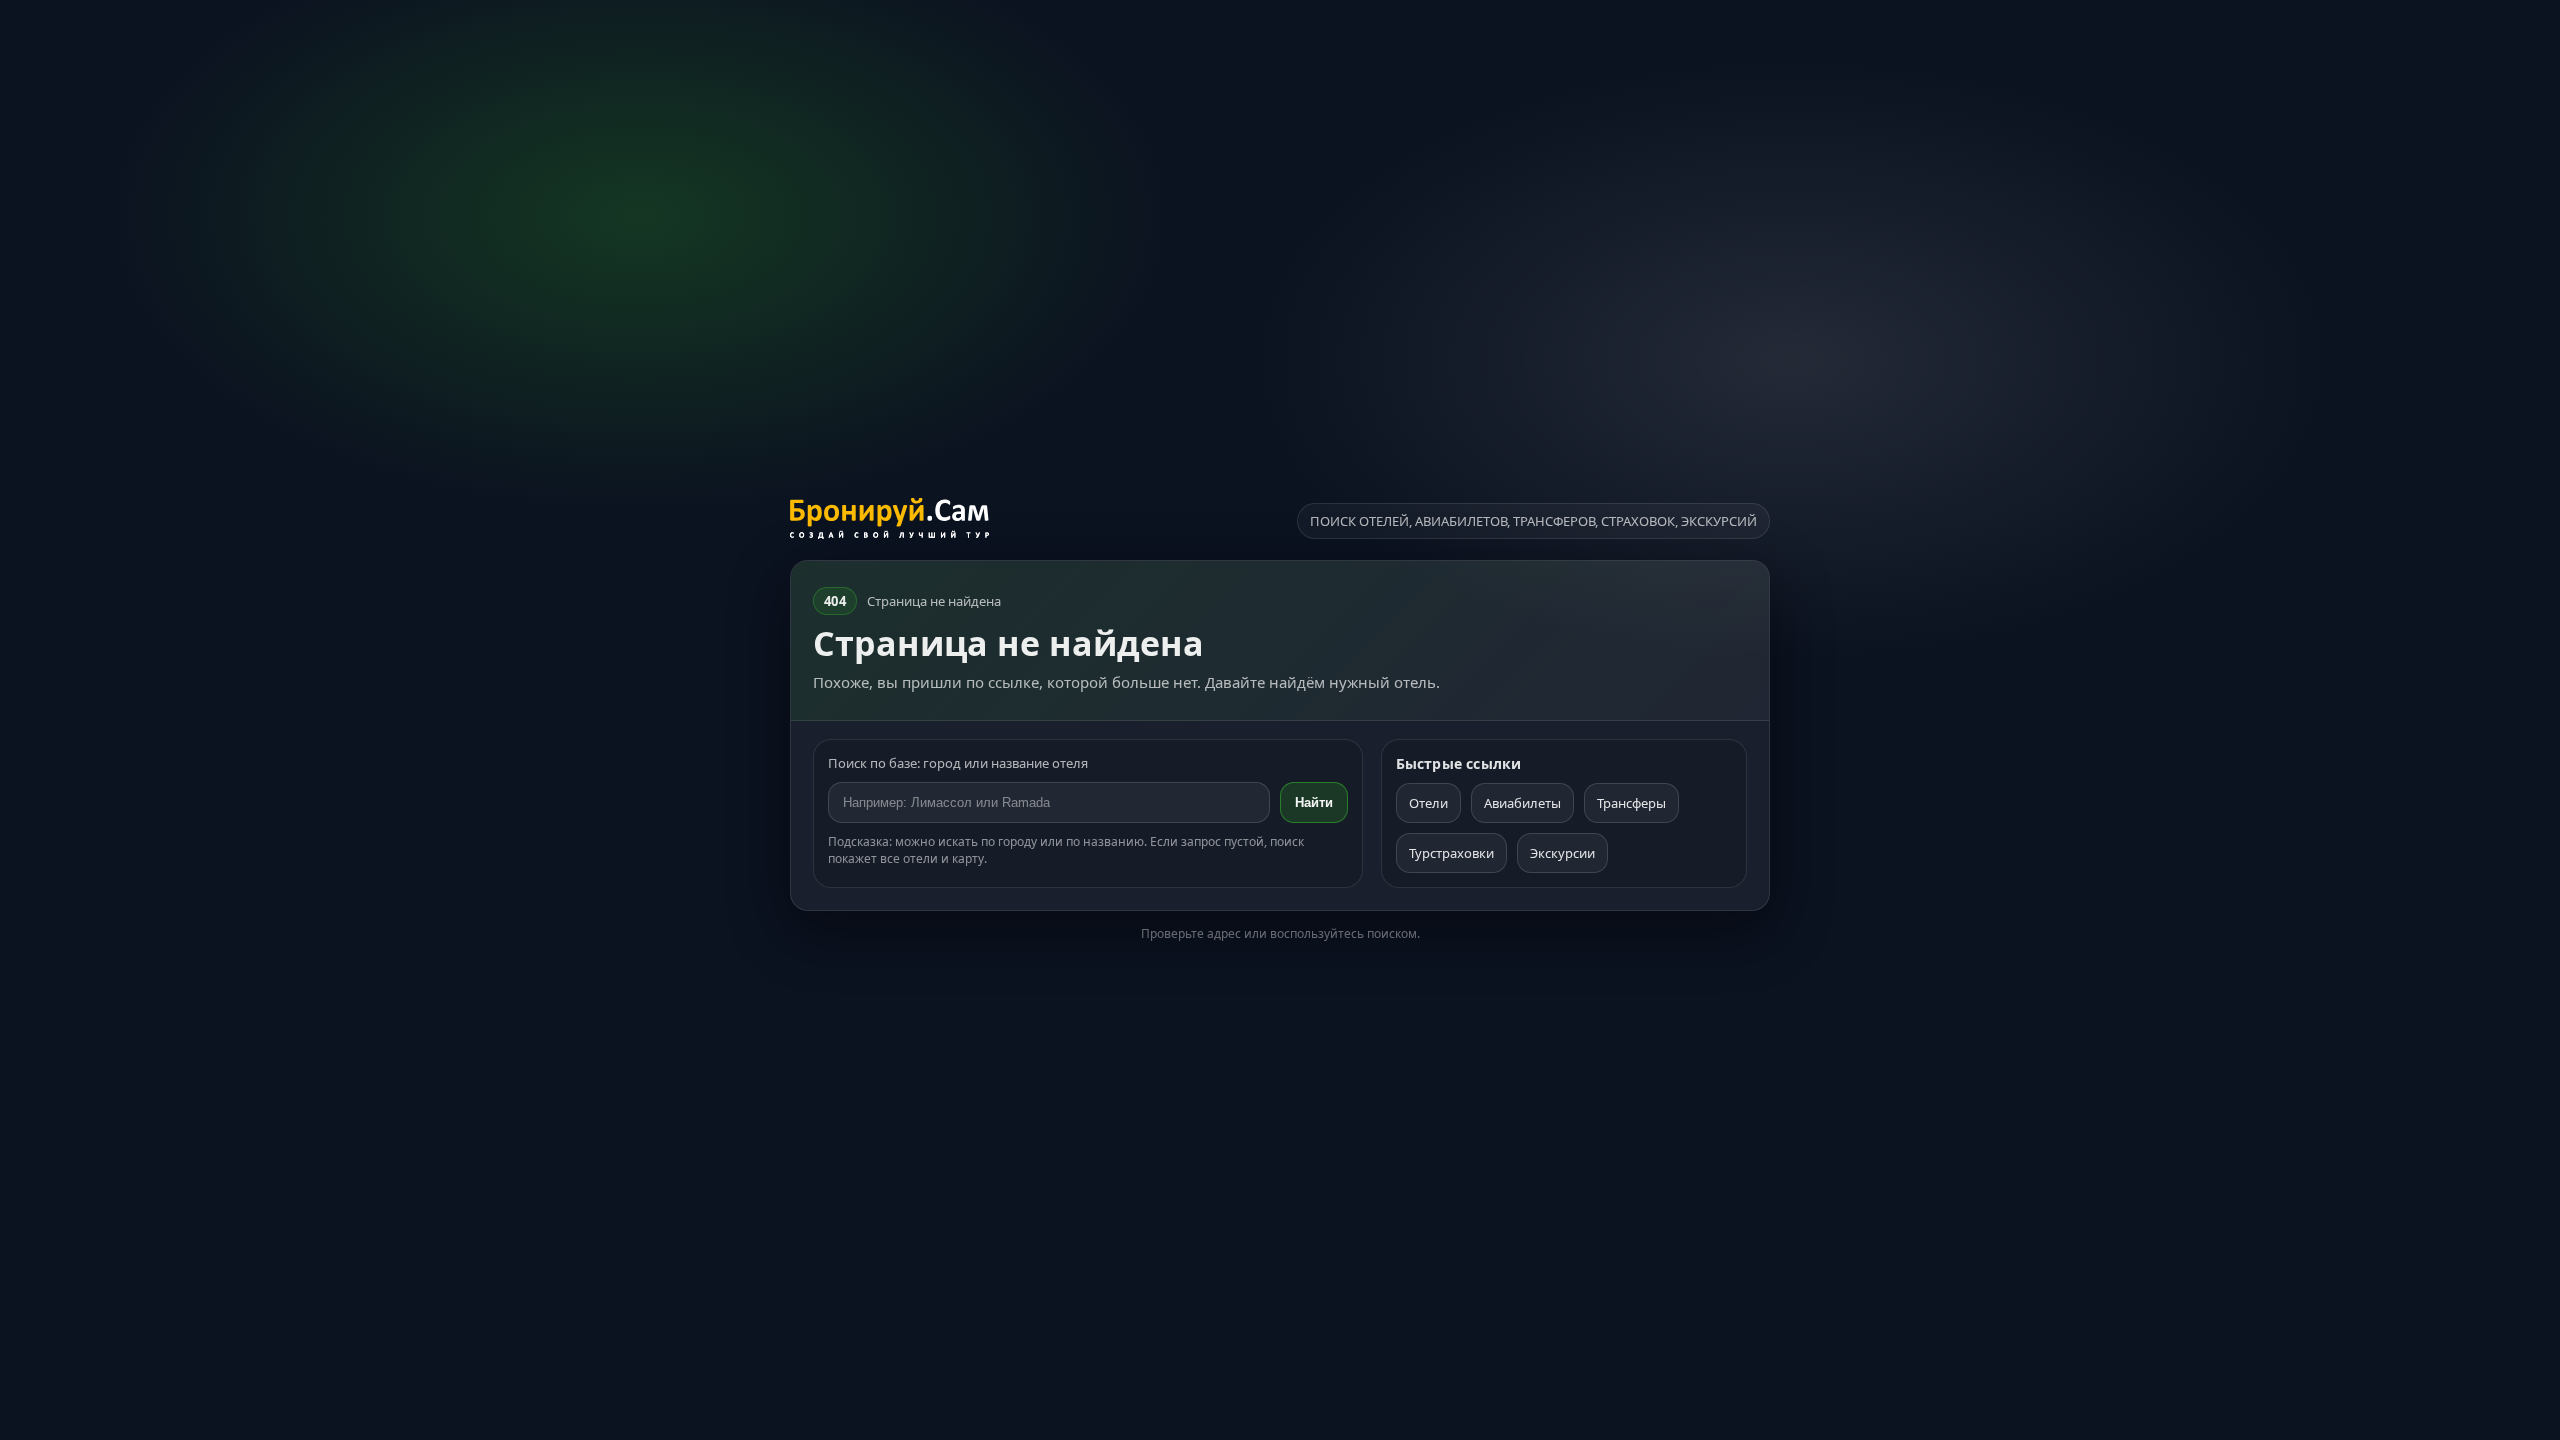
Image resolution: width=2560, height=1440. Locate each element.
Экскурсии (1562, 853)
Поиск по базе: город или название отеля (958, 763)
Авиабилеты (1522, 803)
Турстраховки (1451, 853)
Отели (1428, 803)
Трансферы (1631, 803)
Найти (1314, 802)
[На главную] (889, 521)
